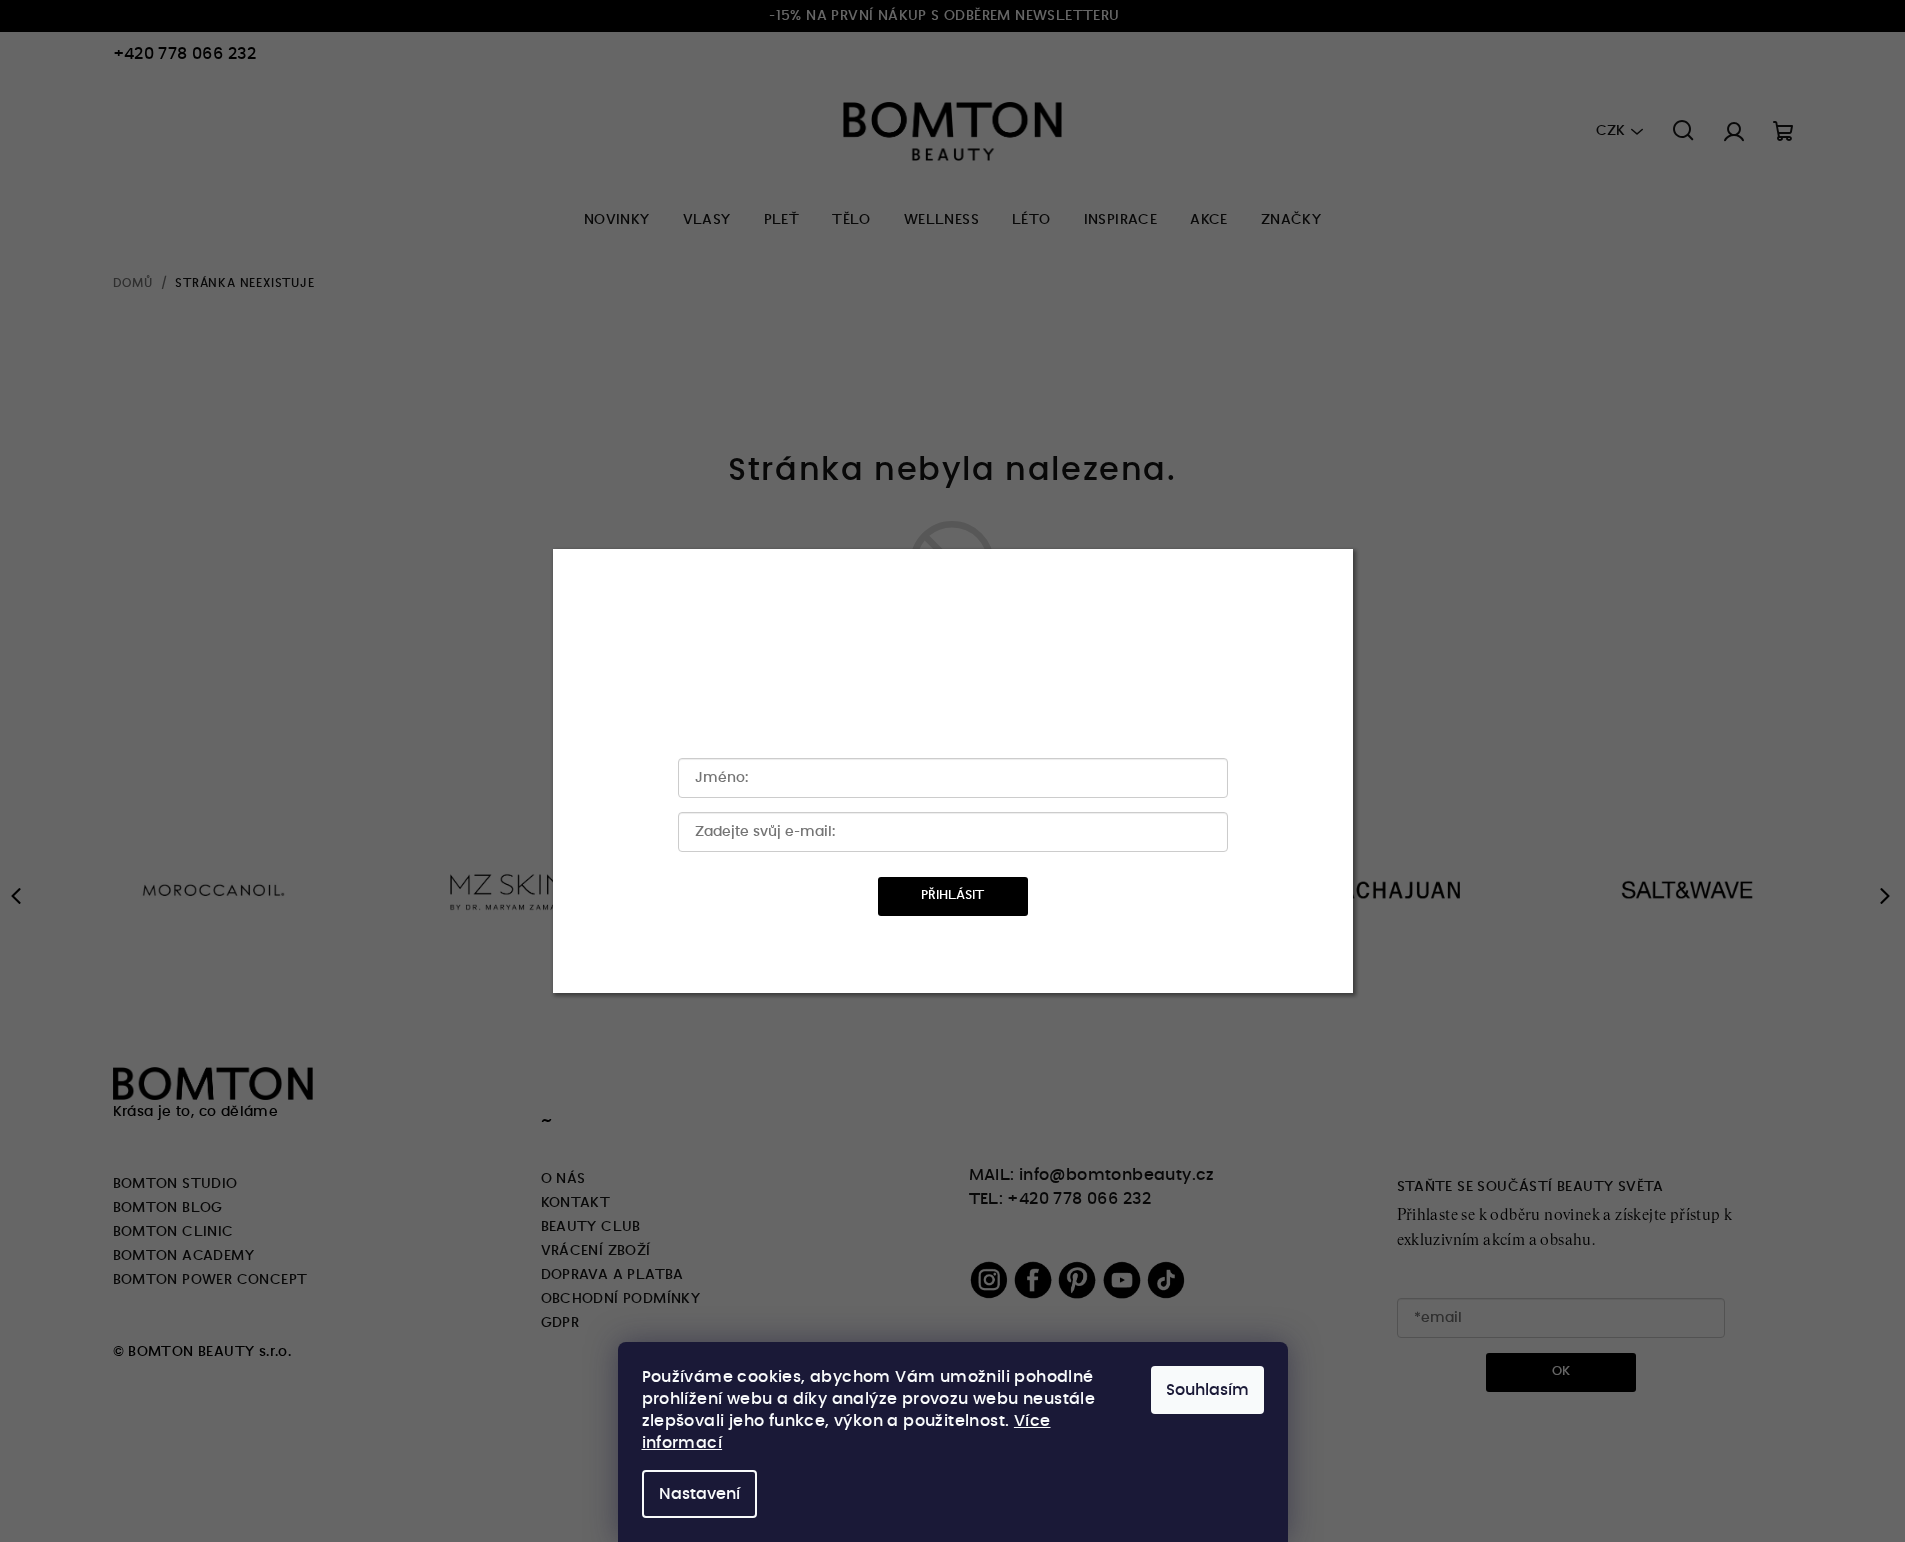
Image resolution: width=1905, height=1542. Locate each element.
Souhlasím (1207, 1390)
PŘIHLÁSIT (952, 895)
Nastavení (699, 1494)
